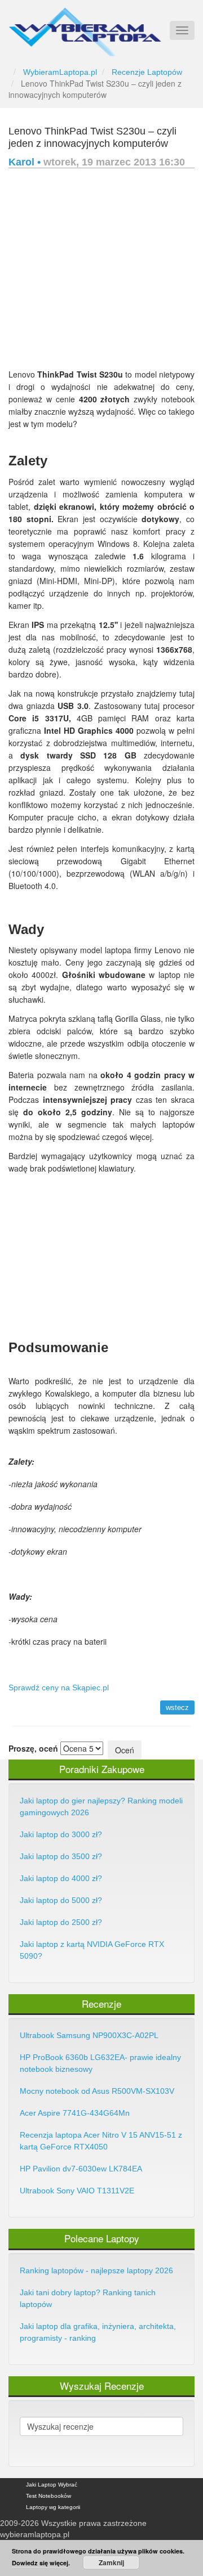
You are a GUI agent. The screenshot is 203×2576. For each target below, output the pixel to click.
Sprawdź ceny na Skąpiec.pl (59, 1688)
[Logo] (85, 27)
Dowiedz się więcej (40, 2563)
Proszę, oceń (33, 1748)
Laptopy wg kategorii (53, 2507)
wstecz (177, 1707)
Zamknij (111, 2562)
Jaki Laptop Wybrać (52, 2485)
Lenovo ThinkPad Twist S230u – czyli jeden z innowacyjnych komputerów (92, 137)
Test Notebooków (48, 2496)
